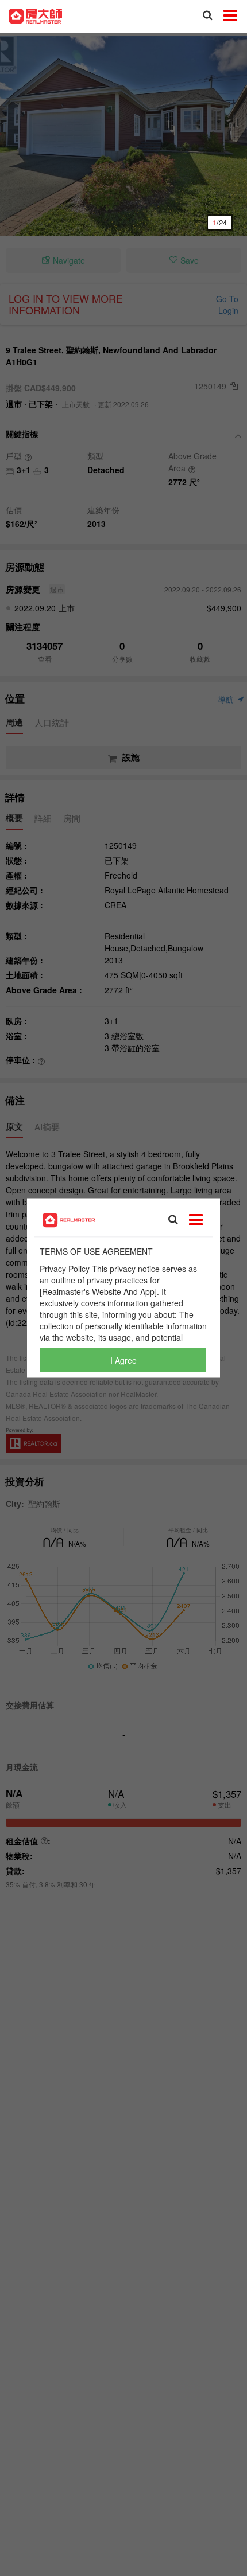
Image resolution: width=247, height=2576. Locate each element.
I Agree (123, 1360)
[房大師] (35, 15)
